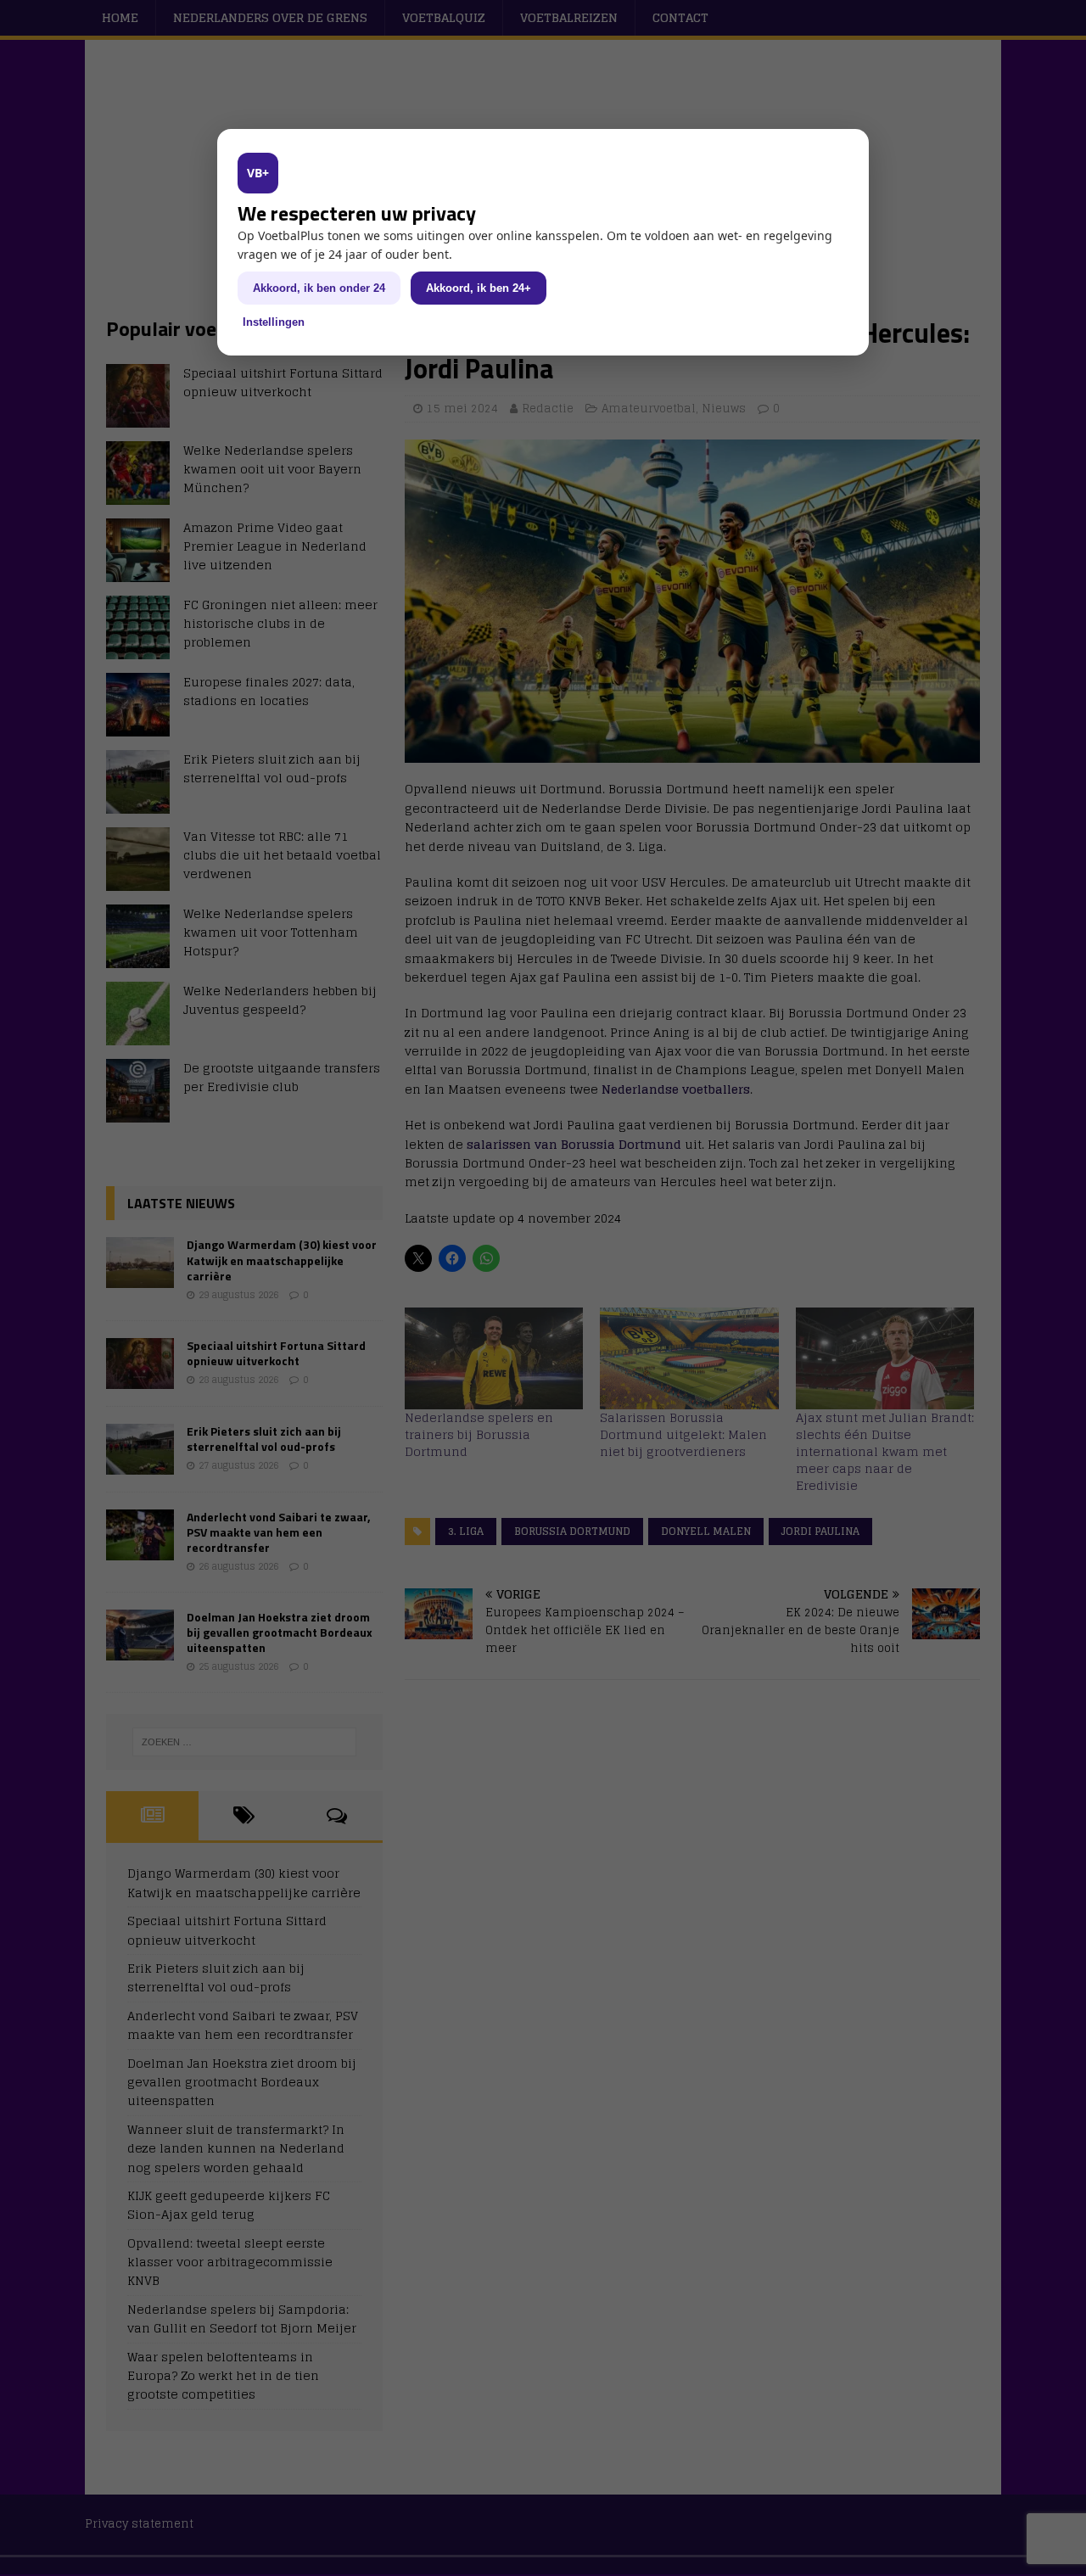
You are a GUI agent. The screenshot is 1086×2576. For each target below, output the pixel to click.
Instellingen (274, 322)
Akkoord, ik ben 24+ (479, 288)
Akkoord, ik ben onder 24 (319, 288)
